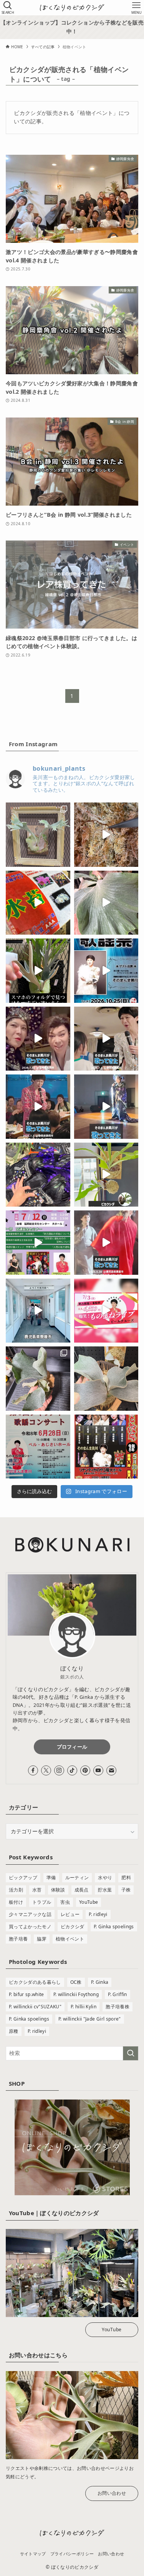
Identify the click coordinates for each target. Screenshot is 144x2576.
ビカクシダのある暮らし (35, 1982)
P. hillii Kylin (84, 2007)
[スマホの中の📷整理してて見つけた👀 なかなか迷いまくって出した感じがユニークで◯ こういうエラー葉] (38, 971)
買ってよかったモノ (30, 1927)
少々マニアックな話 (30, 1914)
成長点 (82, 1890)
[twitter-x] (46, 1770)
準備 (51, 1878)
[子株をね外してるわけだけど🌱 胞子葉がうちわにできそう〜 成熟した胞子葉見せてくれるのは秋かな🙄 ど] (106, 903)
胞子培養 (18, 1939)
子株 (126, 1890)
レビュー (70, 1914)
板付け (16, 1902)
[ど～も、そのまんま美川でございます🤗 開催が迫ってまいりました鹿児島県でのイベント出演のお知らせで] (106, 1447)
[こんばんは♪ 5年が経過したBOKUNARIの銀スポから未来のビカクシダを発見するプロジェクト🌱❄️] (38, 835)
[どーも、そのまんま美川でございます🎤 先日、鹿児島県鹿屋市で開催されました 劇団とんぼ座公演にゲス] (106, 1243)
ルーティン (77, 1878)
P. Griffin (117, 1994)
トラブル (42, 1902)
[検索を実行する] (131, 2053)
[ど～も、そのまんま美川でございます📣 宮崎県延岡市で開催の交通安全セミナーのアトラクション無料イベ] (38, 1243)
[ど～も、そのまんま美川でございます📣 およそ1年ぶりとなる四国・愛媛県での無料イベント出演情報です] (106, 971)
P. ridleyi (98, 1914)
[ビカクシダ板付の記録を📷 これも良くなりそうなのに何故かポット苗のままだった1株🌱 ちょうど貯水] (38, 1379)
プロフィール (72, 1747)
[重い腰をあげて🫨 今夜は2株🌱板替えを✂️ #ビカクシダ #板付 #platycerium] (106, 1379)
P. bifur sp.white (26, 1994)
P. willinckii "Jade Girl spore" (89, 2019)
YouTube (89, 1902)
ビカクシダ (73, 1927)
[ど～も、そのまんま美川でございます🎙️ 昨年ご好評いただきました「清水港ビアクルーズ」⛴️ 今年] (106, 1311)
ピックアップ (23, 1878)
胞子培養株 (118, 2007)
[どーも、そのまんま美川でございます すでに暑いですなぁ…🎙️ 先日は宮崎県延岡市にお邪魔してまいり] (38, 1039)
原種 (14, 2031)
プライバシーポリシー (72, 2554)
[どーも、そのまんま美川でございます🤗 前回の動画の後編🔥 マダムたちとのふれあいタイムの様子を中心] (106, 1039)
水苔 (37, 1890)
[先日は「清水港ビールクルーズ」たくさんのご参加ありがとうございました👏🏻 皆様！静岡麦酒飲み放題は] (38, 1107)
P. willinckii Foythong (76, 1994)
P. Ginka (100, 1982)
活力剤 (16, 1890)
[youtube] (98, 1770)
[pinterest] (85, 1770)
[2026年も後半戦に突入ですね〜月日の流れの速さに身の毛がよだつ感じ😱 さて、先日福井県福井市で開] (106, 1107)
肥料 (126, 1878)
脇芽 (42, 1939)
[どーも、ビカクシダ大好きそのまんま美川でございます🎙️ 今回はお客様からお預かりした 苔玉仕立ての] (106, 1175)
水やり (105, 1878)
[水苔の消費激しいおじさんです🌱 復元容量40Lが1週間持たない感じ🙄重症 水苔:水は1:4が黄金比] (38, 903)
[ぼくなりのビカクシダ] (72, 8)
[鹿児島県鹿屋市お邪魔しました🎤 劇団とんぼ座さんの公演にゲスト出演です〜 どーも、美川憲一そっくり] (38, 1311)
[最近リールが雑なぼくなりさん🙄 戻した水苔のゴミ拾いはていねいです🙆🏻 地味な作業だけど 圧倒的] (106, 835)
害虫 (65, 1902)
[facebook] (33, 1770)
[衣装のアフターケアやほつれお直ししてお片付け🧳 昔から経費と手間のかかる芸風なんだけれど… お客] (38, 1175)
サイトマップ (33, 2554)
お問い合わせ (112, 2493)
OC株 (76, 1982)
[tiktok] (72, 1770)
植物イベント (70, 1939)
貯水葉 (105, 1890)
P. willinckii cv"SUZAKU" (35, 2007)
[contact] (111, 1770)
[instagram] (59, 1770)
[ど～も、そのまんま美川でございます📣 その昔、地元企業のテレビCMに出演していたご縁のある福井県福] (38, 1447)
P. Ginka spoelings (114, 1927)
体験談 (58, 1890)
